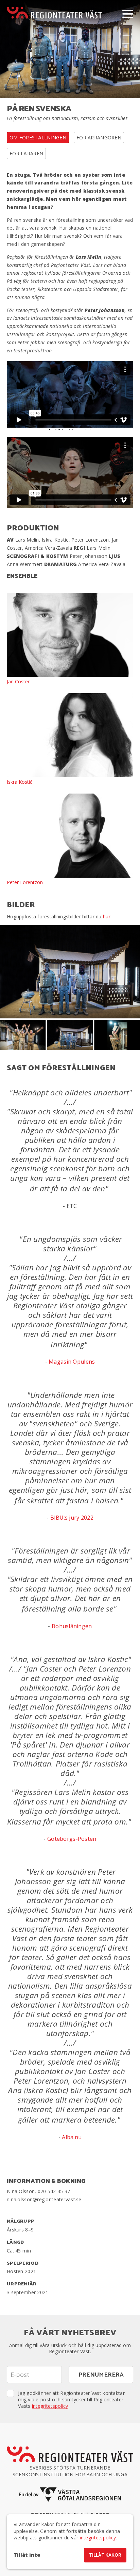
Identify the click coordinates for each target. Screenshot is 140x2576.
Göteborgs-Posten (72, 1839)
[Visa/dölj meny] (128, 14)
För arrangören (99, 138)
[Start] (54, 13)
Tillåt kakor (105, 2555)
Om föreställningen (38, 138)
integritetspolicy (50, 2406)
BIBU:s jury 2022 (72, 1518)
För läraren (26, 153)
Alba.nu (72, 2137)
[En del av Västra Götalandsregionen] (70, 2494)
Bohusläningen (72, 1626)
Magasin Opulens (72, 1362)
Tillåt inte (27, 2555)
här (107, 916)
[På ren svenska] (70, 972)
